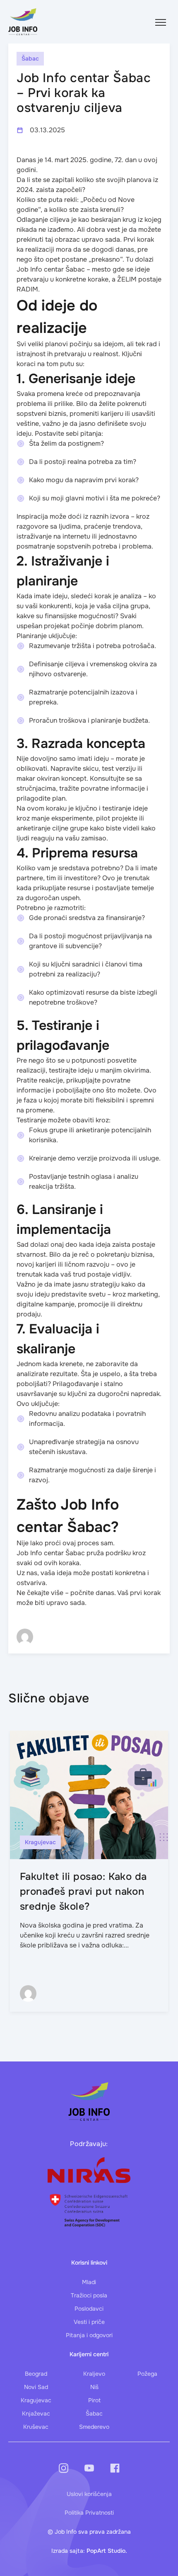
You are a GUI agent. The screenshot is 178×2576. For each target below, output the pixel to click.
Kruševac (36, 2427)
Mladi (89, 2282)
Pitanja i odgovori (89, 2335)
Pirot (94, 2400)
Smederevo (94, 2427)
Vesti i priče (89, 2322)
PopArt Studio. (107, 2551)
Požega (147, 2374)
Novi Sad (36, 2387)
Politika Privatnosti (89, 2513)
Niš (94, 2387)
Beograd (36, 2374)
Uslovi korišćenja (89, 2494)
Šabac (94, 2413)
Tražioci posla (89, 2295)
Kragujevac (36, 2400)
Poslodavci (89, 2309)
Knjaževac (36, 2413)
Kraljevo (94, 2374)
